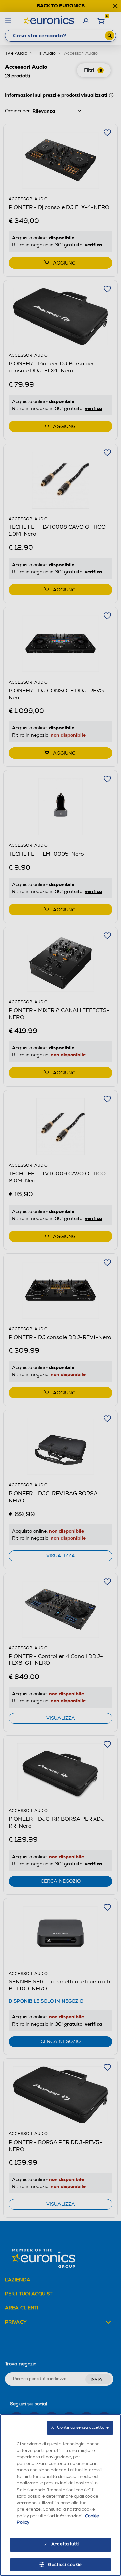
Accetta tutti (65, 2544)
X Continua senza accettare (80, 2428)
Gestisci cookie (65, 2565)
